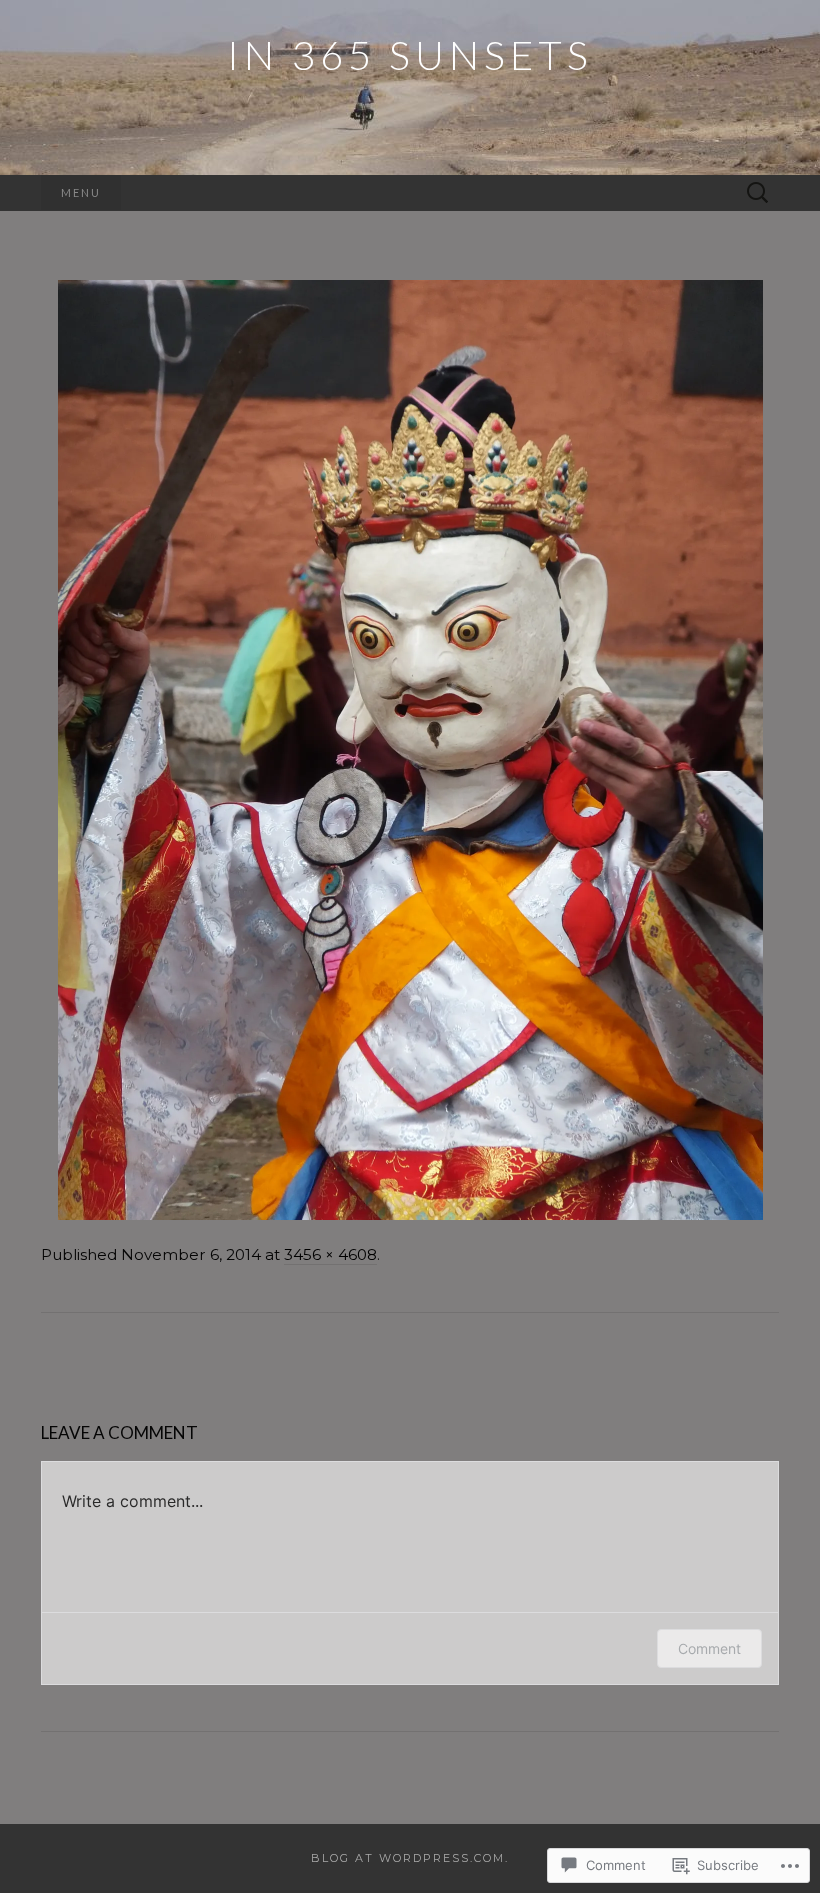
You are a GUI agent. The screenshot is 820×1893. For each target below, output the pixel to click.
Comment (709, 1648)
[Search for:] (758, 193)
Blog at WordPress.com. (410, 1858)
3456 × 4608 (330, 1254)
